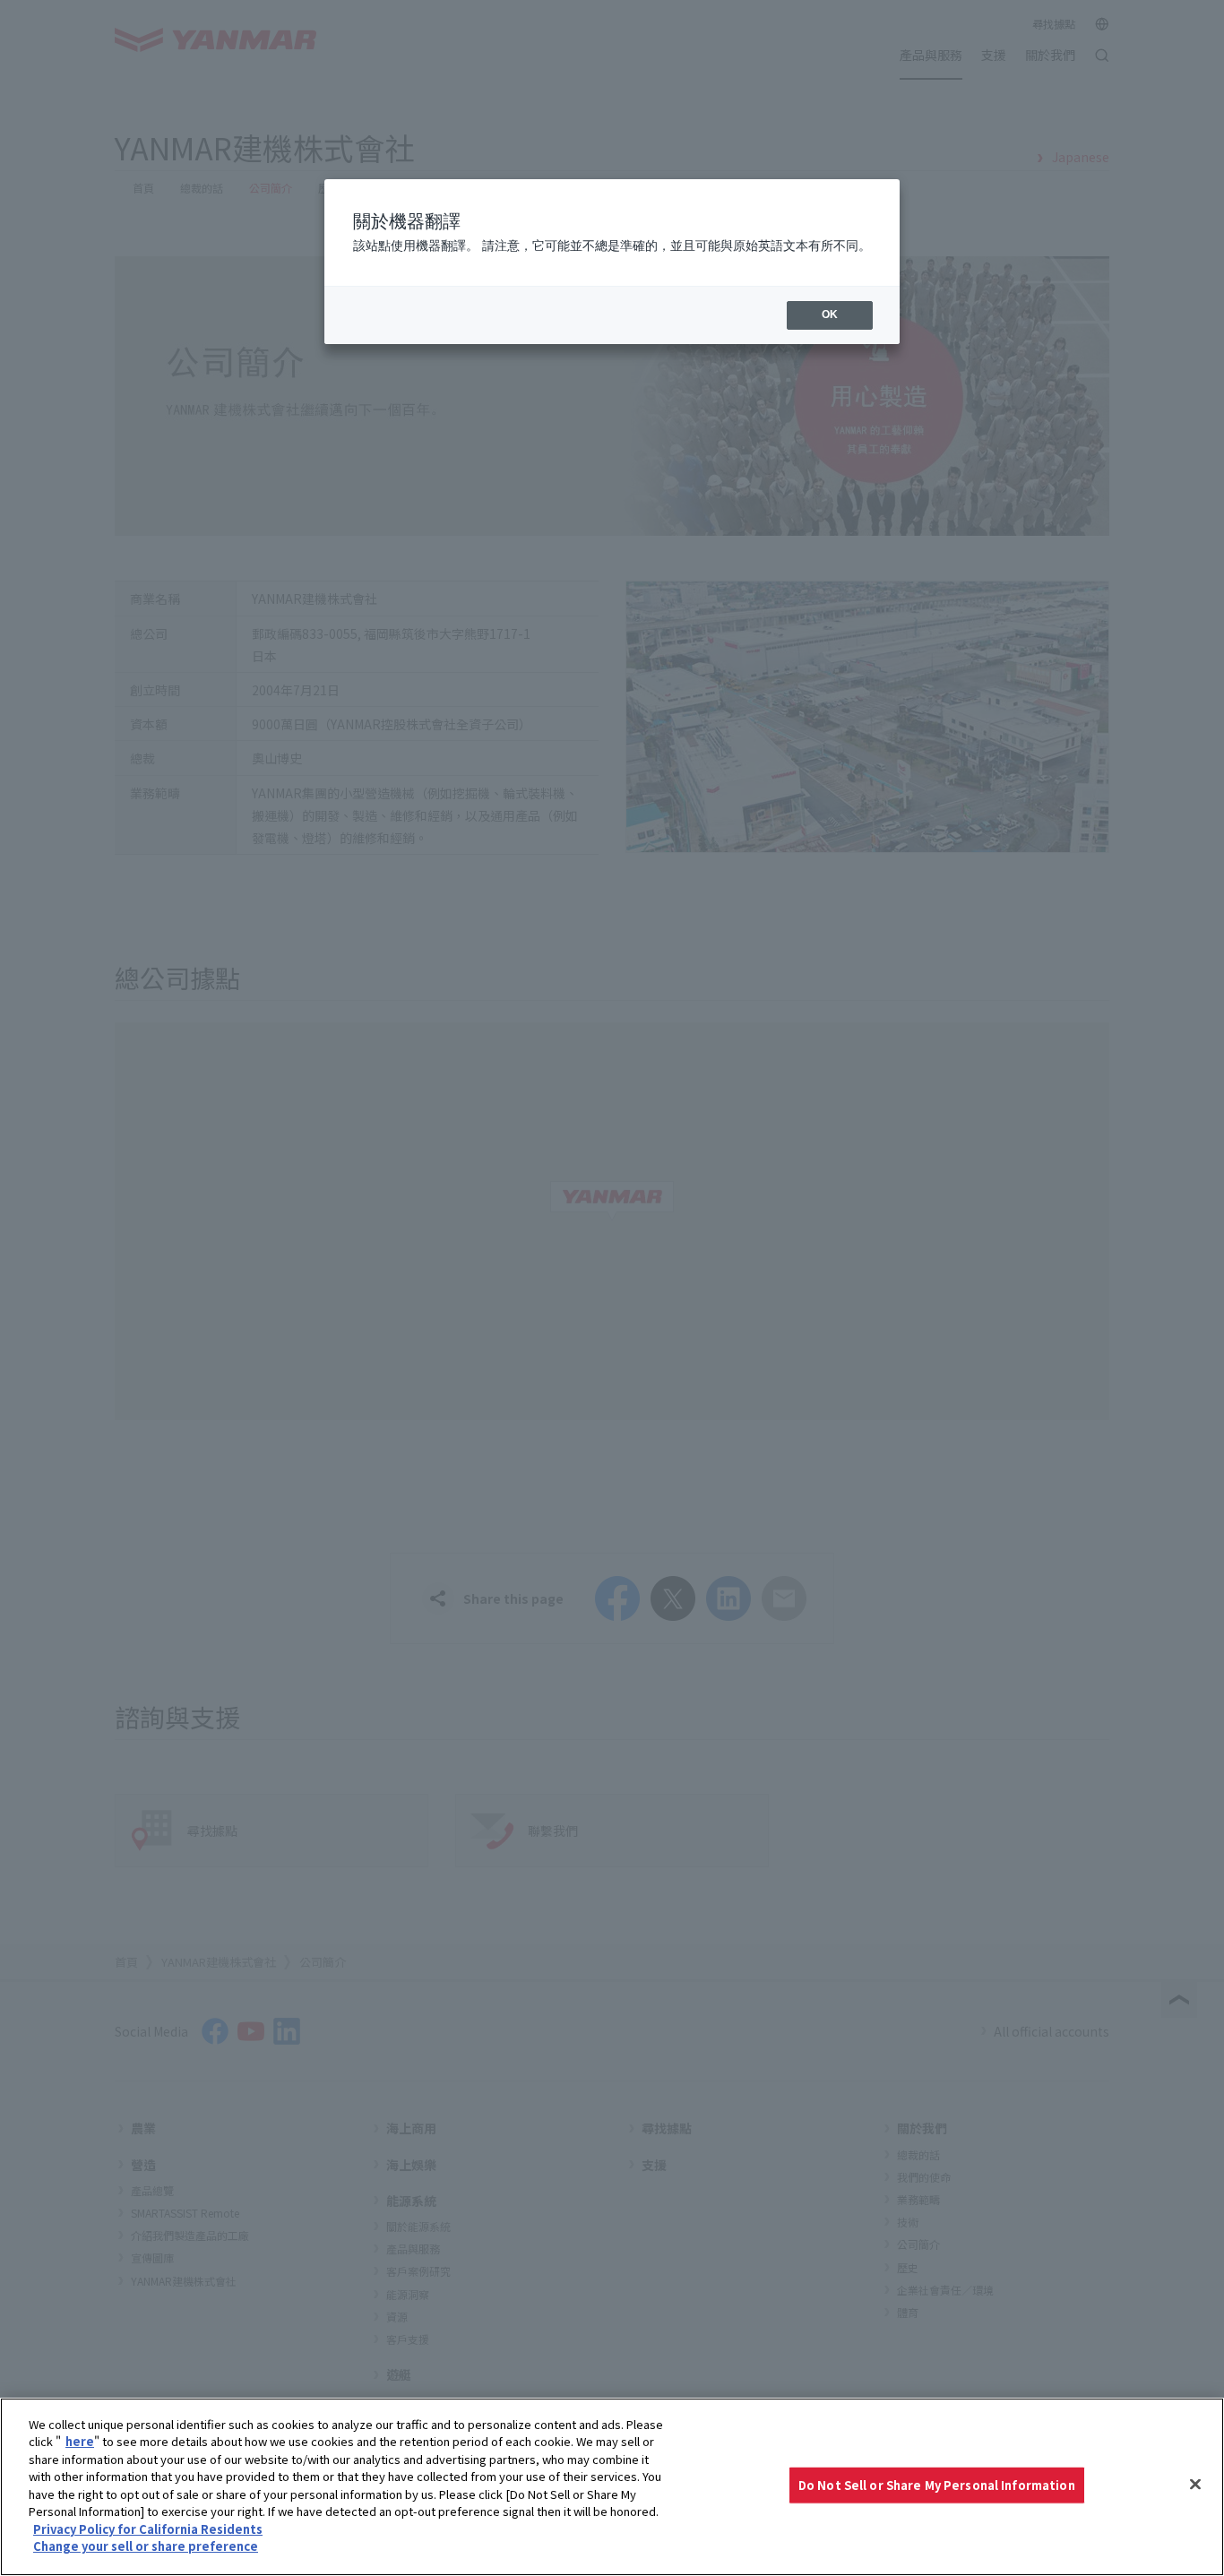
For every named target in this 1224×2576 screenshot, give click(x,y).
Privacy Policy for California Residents (148, 2529)
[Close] (1195, 2485)
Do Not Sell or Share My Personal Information (937, 2485)
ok (830, 314)
